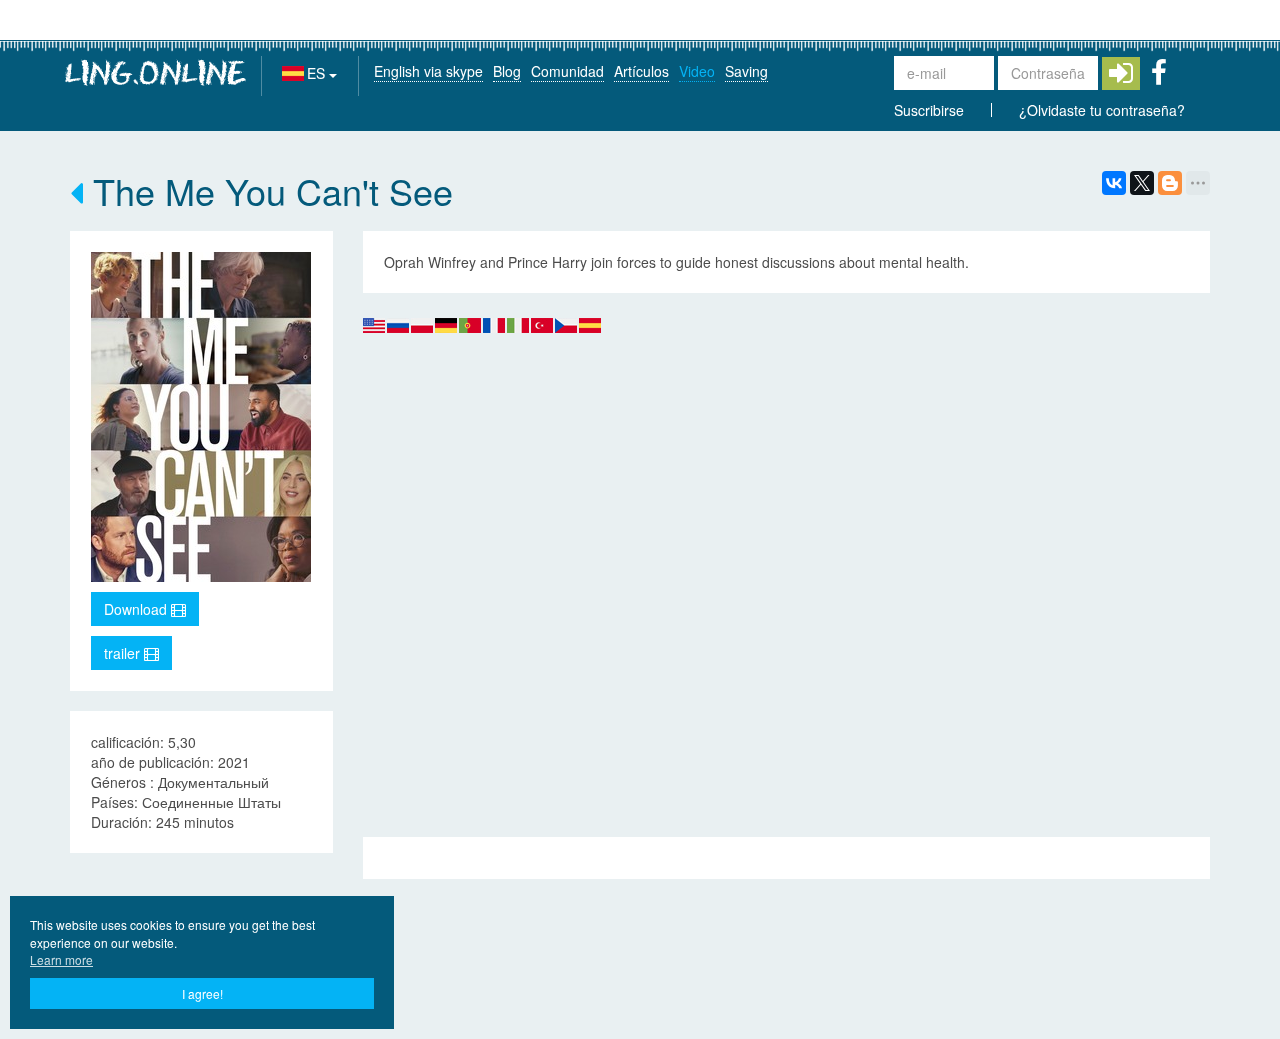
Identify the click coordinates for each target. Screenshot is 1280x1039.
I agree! (202, 993)
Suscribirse (929, 110)
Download (137, 609)
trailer (124, 653)
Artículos (641, 71)
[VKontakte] (1114, 183)
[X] (1142, 183)
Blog (507, 71)
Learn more (61, 959)
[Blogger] (1170, 183)
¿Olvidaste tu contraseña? (1102, 110)
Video (697, 71)
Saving (746, 71)
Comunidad (567, 71)
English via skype (428, 71)
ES (318, 73)
